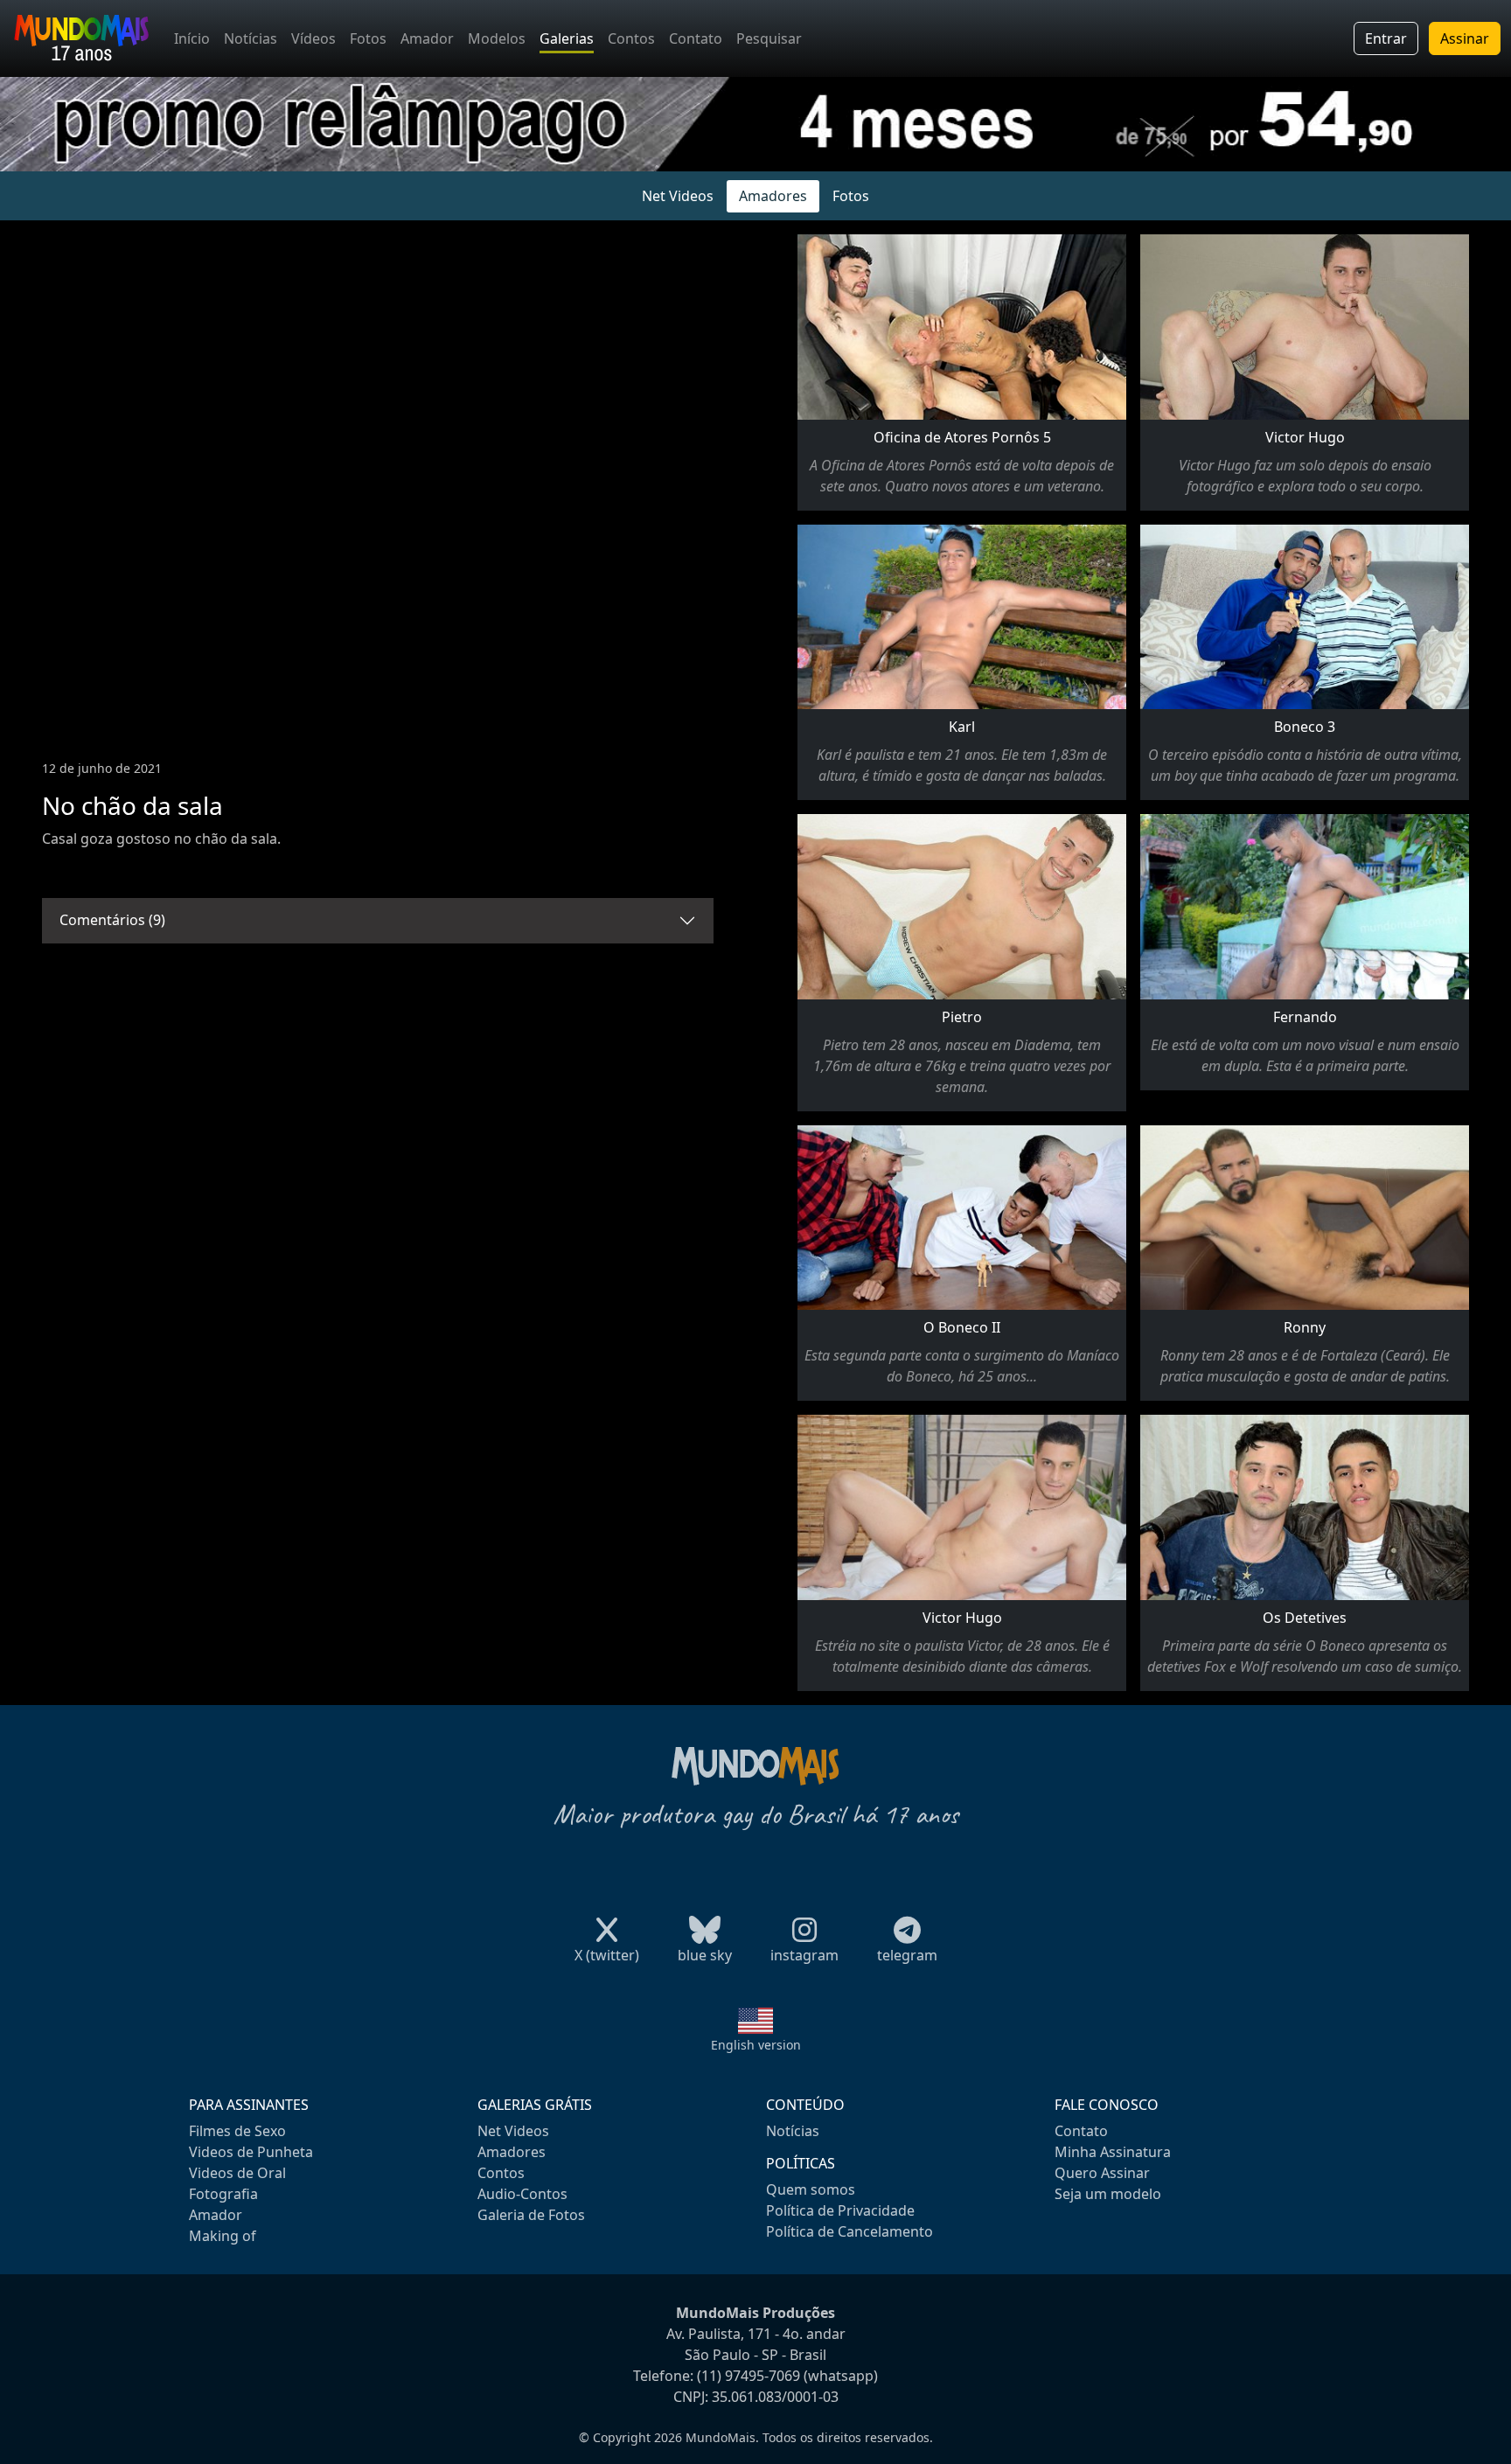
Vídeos (313, 38)
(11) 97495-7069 (749, 2376)
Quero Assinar (1102, 2173)
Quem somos (811, 2189)
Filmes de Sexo (237, 2131)
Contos (631, 38)
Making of (223, 2236)
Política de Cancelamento (850, 2231)
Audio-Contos (522, 2194)
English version (756, 2045)
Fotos (368, 38)
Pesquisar (769, 38)
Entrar (1386, 38)
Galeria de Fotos (531, 2215)
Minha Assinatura (1113, 2152)
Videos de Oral (237, 2173)
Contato (696, 38)
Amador (427, 38)
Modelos (497, 38)
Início (192, 38)
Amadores (773, 196)
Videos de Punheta (251, 2152)
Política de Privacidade (840, 2210)
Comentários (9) (112, 920)
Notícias (251, 38)
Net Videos (678, 196)
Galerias (567, 38)
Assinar (1465, 38)
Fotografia (223, 2194)
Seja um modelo (1108, 2194)
